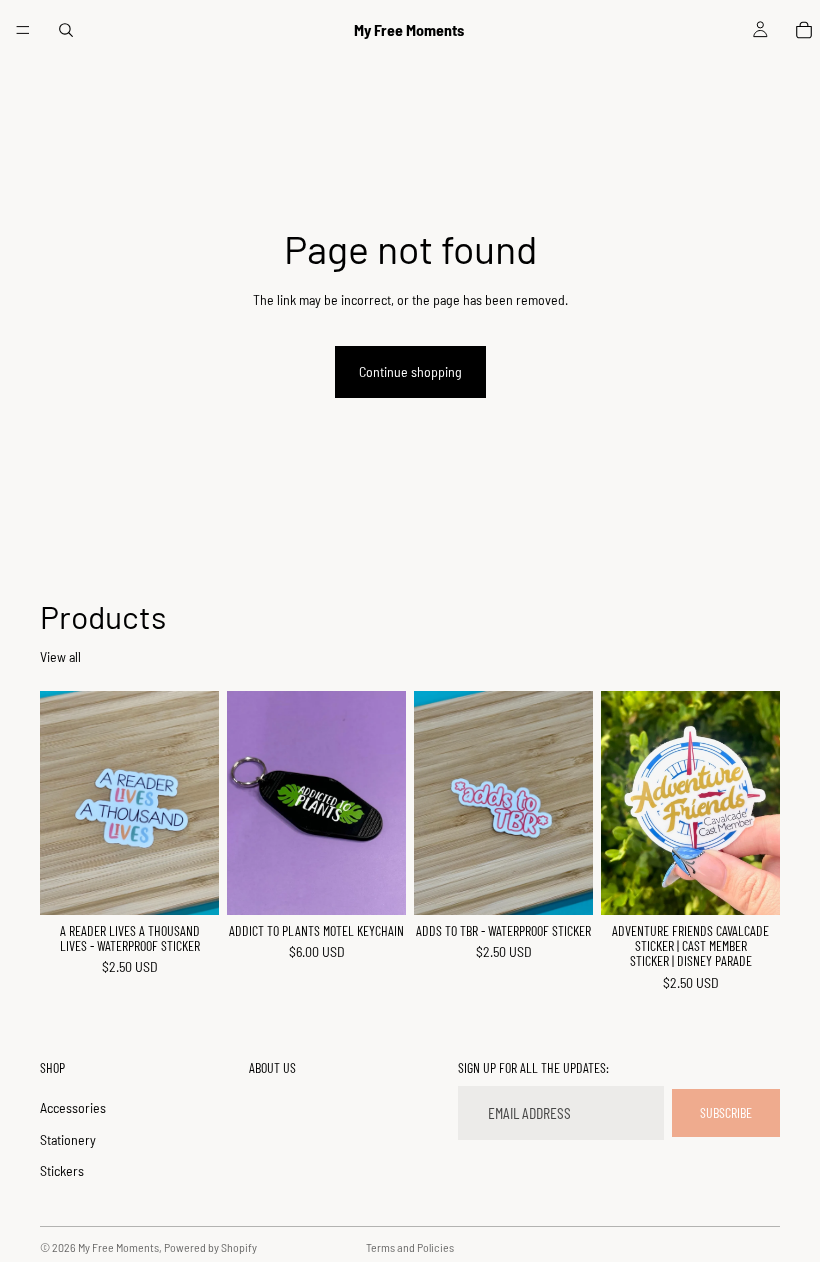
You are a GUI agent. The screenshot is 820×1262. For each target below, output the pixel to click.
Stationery (68, 1139)
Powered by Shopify (210, 1247)
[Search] (66, 30)
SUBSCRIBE (726, 1112)
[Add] (188, 884)
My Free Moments (118, 1247)
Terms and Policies (410, 1247)
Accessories (73, 1107)
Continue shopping (410, 371)
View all (60, 656)
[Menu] (23, 30)
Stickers (62, 1170)
